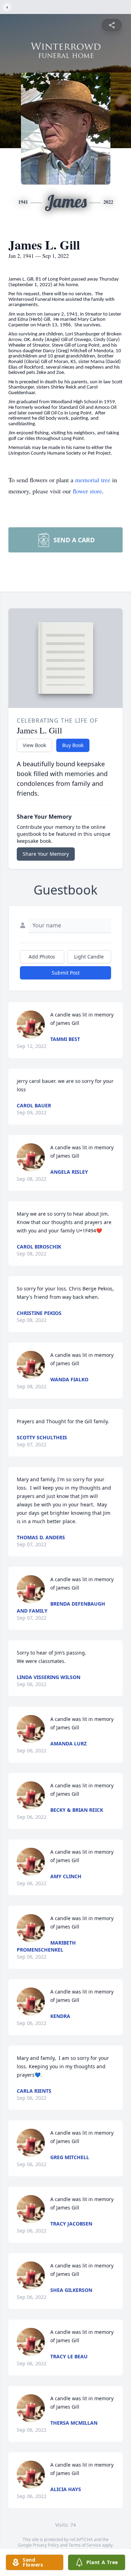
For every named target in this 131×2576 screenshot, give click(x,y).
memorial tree (93, 480)
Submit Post (66, 973)
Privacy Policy (46, 2545)
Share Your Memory (46, 854)
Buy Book (73, 745)
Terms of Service (85, 2545)
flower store (87, 491)
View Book (34, 745)
